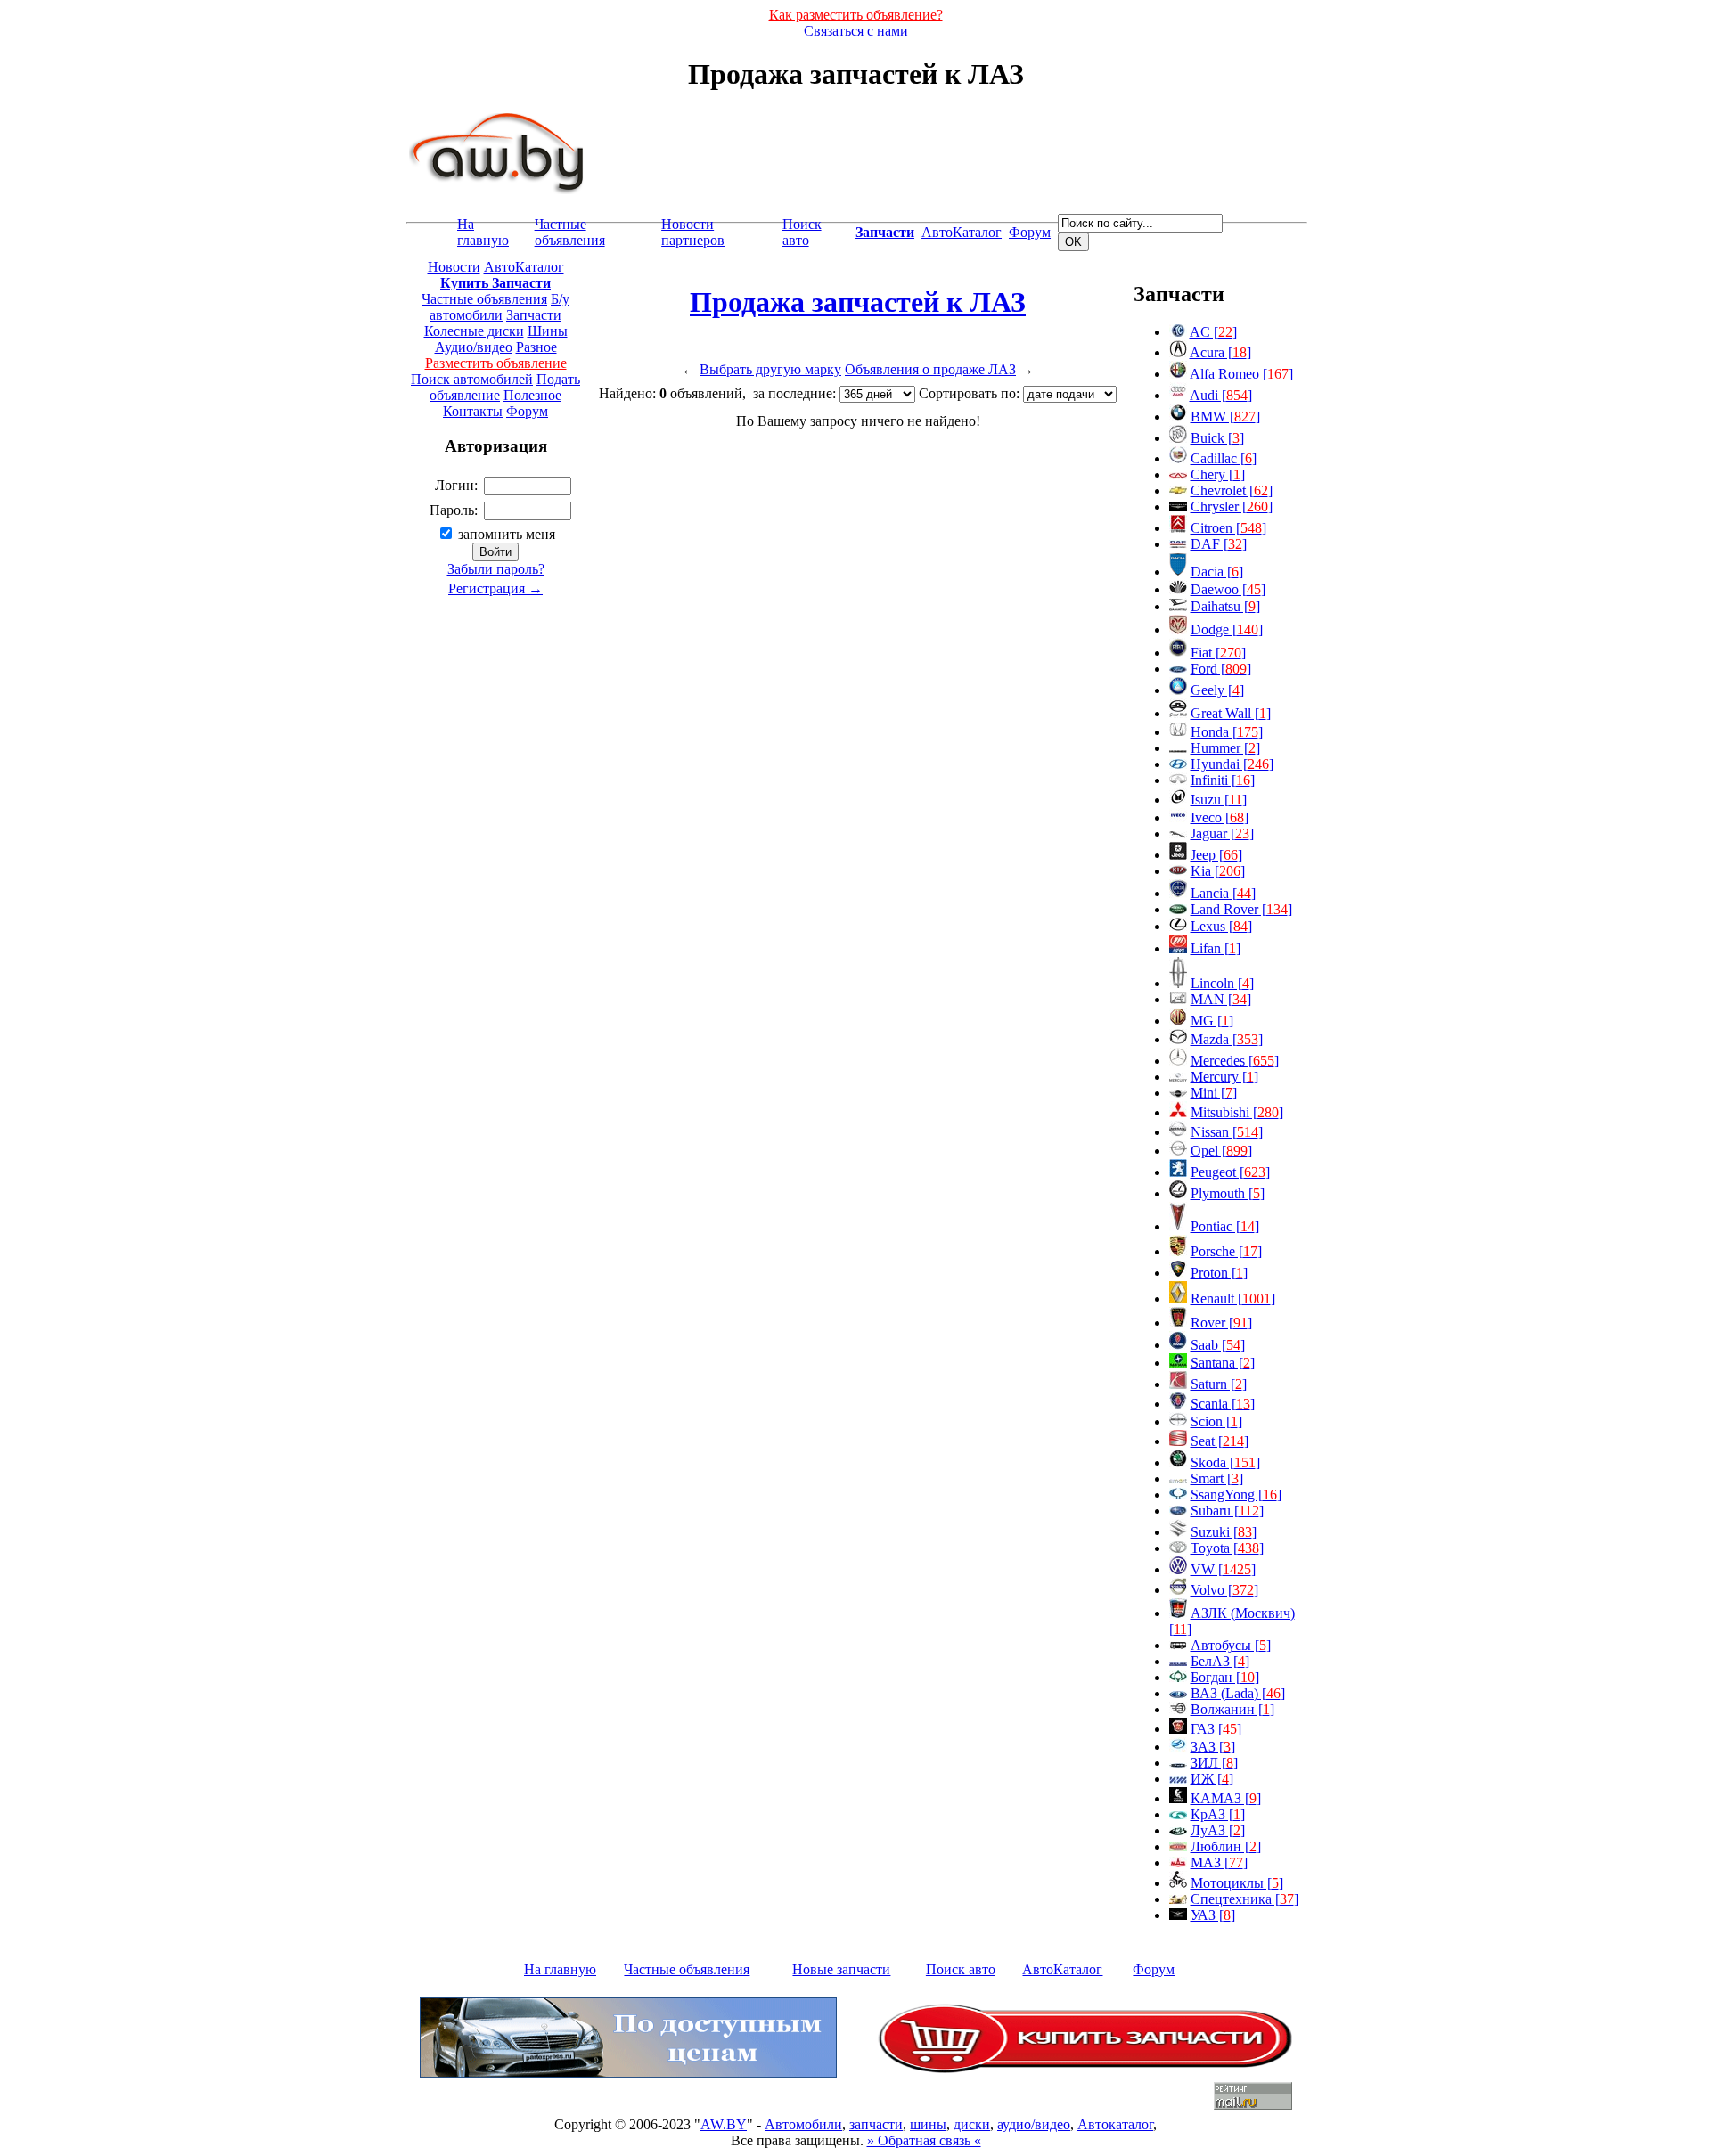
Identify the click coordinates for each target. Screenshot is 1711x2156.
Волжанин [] (1232, 1709)
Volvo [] (1224, 1590)
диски (972, 2124)
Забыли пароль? (496, 569)
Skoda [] (1225, 1462)
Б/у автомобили (499, 307)
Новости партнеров (693, 232)
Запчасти (534, 315)
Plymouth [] (1228, 1193)
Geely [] (1217, 690)
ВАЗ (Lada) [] (1238, 1693)
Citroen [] (1228, 528)
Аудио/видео (474, 347)
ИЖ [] (1212, 1779)
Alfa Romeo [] (1241, 374)
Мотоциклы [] (1237, 1883)
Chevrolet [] (1232, 490)
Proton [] (1219, 1273)
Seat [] (1220, 1441)
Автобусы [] (1231, 1645)
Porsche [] (1226, 1251)
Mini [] (1214, 1093)
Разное (536, 347)
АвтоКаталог (962, 232)
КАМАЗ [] (1226, 1798)
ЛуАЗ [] (1218, 1830)
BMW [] (1225, 416)
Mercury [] (1224, 1077)
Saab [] (1218, 1345)
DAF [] (1219, 544)
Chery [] (1218, 474)
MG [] (1212, 1021)
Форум (1030, 232)
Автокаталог (1115, 2124)
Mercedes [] (1235, 1061)
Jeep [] (1216, 855)
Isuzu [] (1219, 800)
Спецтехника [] (1244, 1899)
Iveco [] (1220, 817)
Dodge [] (1227, 629)
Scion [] (1216, 1421)
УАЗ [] (1213, 1915)
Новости (454, 267)
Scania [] (1223, 1404)
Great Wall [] (1231, 713)
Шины (548, 331)
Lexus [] (1221, 926)
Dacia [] (1217, 572)
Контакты (473, 411)
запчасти (876, 2124)
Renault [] (1233, 1298)
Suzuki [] (1224, 1532)
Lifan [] (1216, 948)
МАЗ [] (1219, 1862)
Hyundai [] (1232, 764)
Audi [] (1221, 395)
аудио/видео (1034, 2124)
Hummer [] (1225, 748)
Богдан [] (1225, 1677)
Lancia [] (1223, 893)
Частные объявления (570, 232)
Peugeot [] (1230, 1172)
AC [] (1213, 332)
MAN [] (1221, 999)
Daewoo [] (1228, 589)
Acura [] (1220, 352)
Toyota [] (1227, 1548)
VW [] (1223, 1569)
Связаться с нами (856, 31)
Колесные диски (474, 331)
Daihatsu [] (1225, 606)
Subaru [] (1227, 1511)
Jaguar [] (1222, 833)
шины (928, 2124)
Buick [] (1217, 438)
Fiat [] (1218, 653)
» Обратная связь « (924, 2140)
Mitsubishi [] (1237, 1112)
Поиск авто (802, 232)
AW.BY (724, 2124)
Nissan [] (1227, 1132)
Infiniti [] (1223, 780)
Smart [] (1217, 1478)
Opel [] (1221, 1151)
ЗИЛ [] (1214, 1763)
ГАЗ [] (1216, 1729)
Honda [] (1227, 732)
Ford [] (1221, 669)
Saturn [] (1219, 1384)
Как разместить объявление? (856, 15)
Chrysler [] (1232, 506)
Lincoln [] (1222, 983)
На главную (483, 232)
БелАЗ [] (1220, 1661)
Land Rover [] (1241, 909)
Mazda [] (1227, 1039)
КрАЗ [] (1218, 1814)
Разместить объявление (496, 363)
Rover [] (1221, 1323)
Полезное (532, 395)
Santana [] (1223, 1363)
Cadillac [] (1224, 458)
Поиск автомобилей (472, 379)
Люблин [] (1226, 1846)
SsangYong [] (1236, 1494)
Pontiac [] (1225, 1226)
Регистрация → (495, 588)
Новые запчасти (841, 1969)
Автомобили (803, 2124)
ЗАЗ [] (1213, 1747)
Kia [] (1218, 871)
